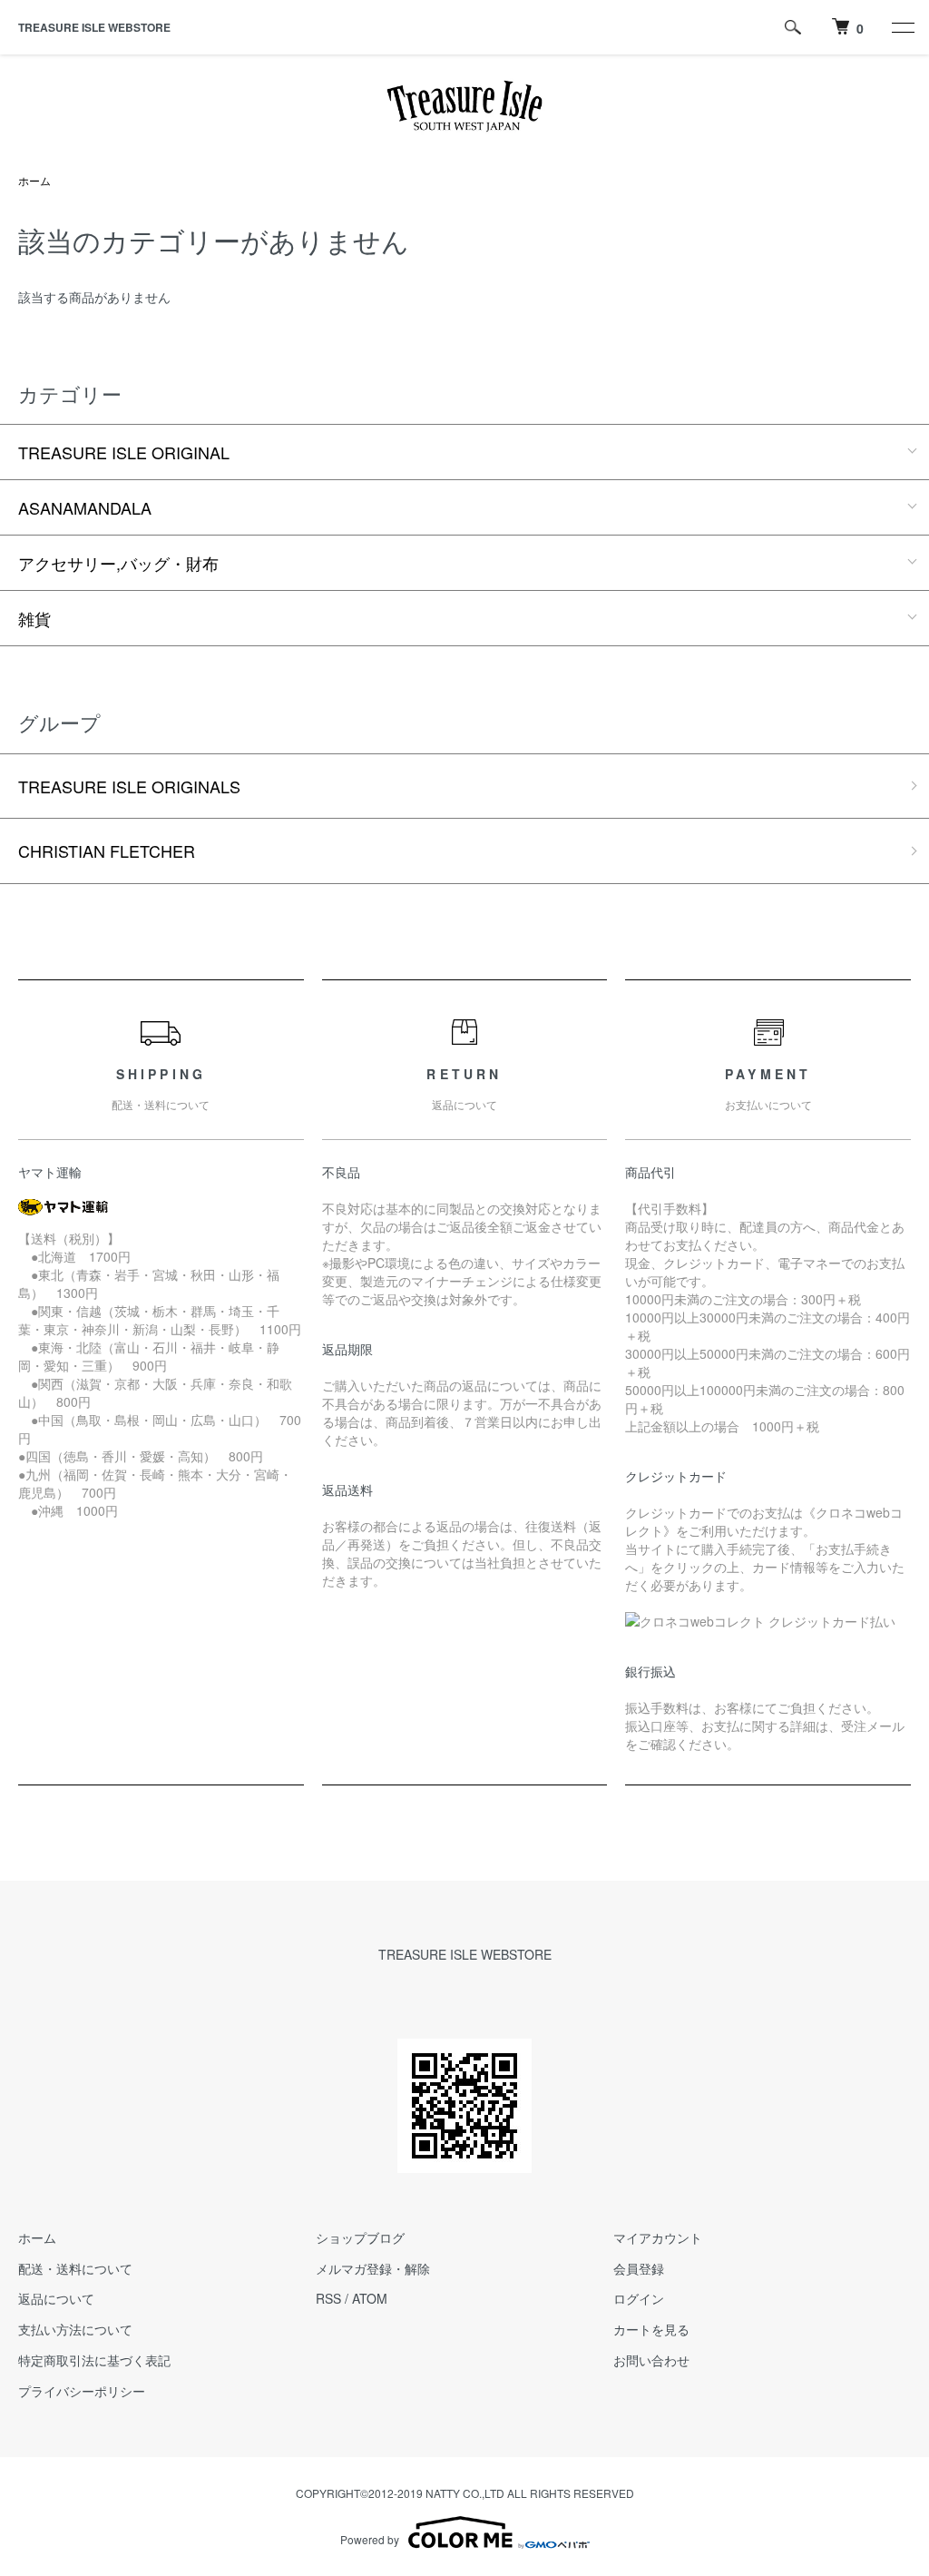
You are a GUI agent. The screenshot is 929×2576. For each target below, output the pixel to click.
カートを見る (651, 2329)
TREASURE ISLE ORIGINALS (129, 786)
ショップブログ (360, 2237)
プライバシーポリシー (82, 2391)
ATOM (370, 2298)
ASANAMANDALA (85, 507)
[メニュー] (902, 27)
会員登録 (639, 2268)
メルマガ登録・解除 (373, 2268)
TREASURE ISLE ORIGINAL (124, 452)
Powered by (370, 2539)
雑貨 (34, 618)
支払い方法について (75, 2329)
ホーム (34, 180)
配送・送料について (75, 2268)
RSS (328, 2298)
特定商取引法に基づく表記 (94, 2360)
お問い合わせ (651, 2360)
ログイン (639, 2298)
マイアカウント (658, 2237)
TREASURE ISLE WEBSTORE (94, 27)
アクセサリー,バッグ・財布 (118, 563)
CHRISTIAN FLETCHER (107, 850)
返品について (56, 2298)
